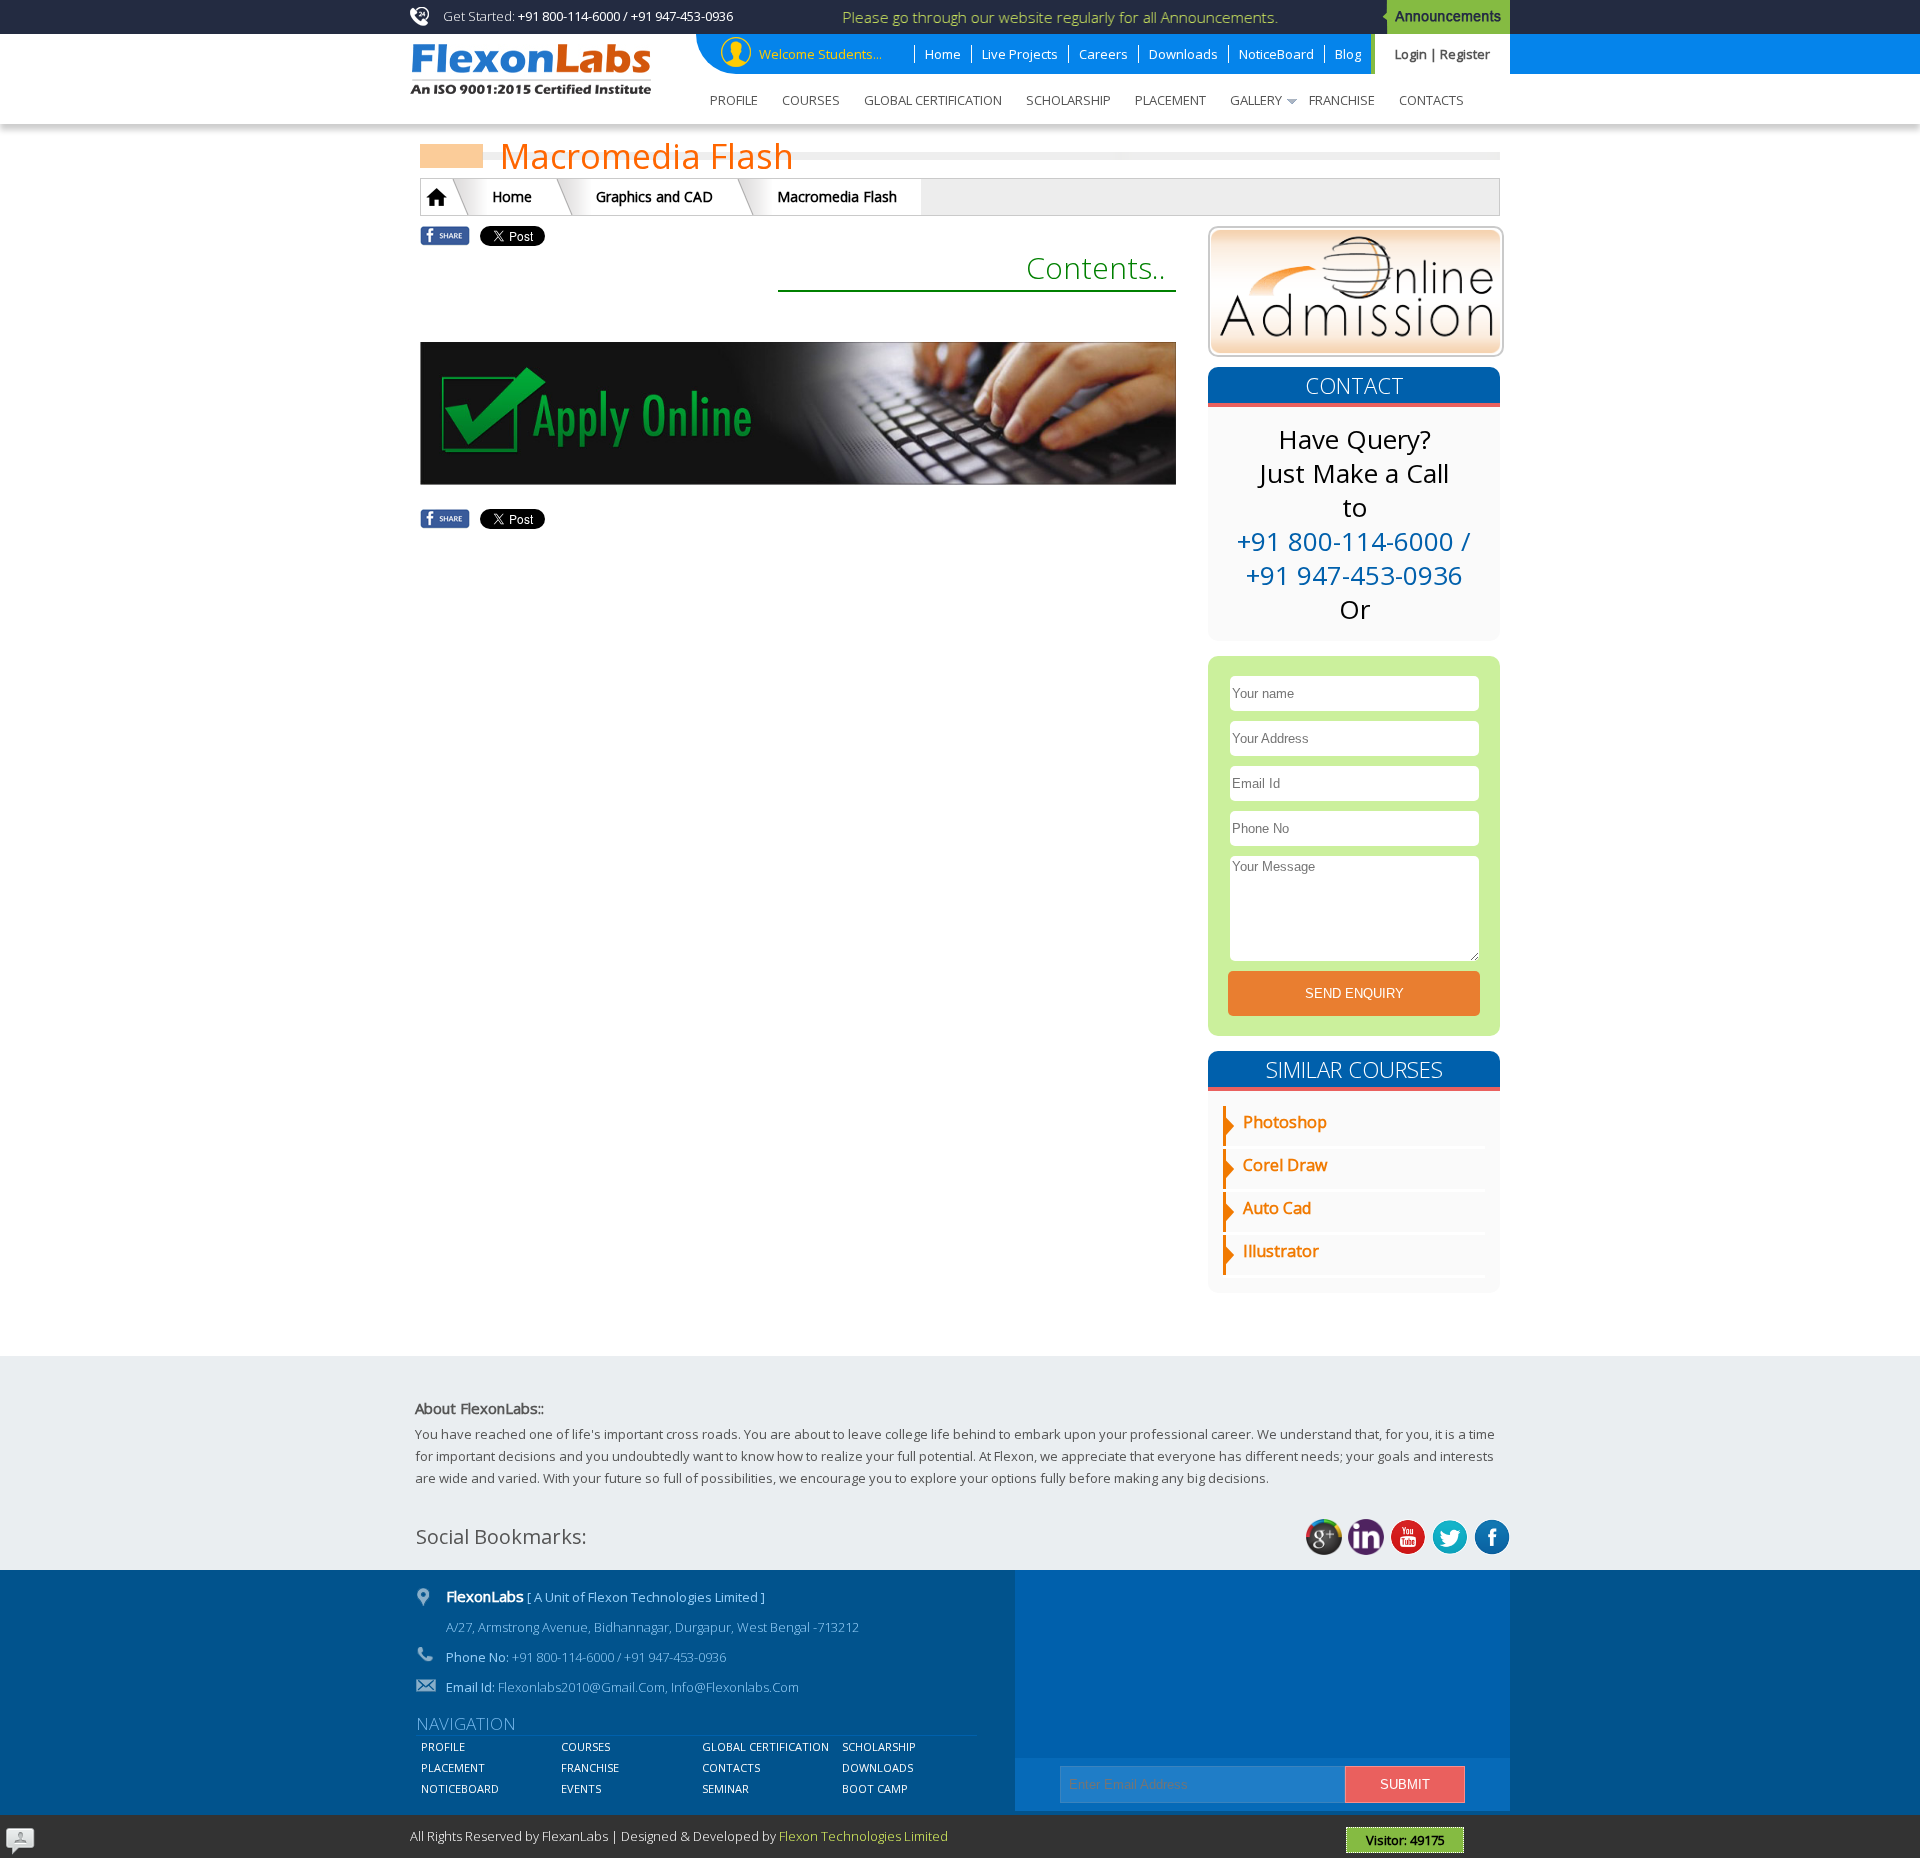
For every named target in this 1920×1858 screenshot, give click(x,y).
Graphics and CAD (654, 196)
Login (1412, 54)
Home (512, 196)
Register (1465, 54)
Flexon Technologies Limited (863, 1836)
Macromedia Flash (837, 196)
